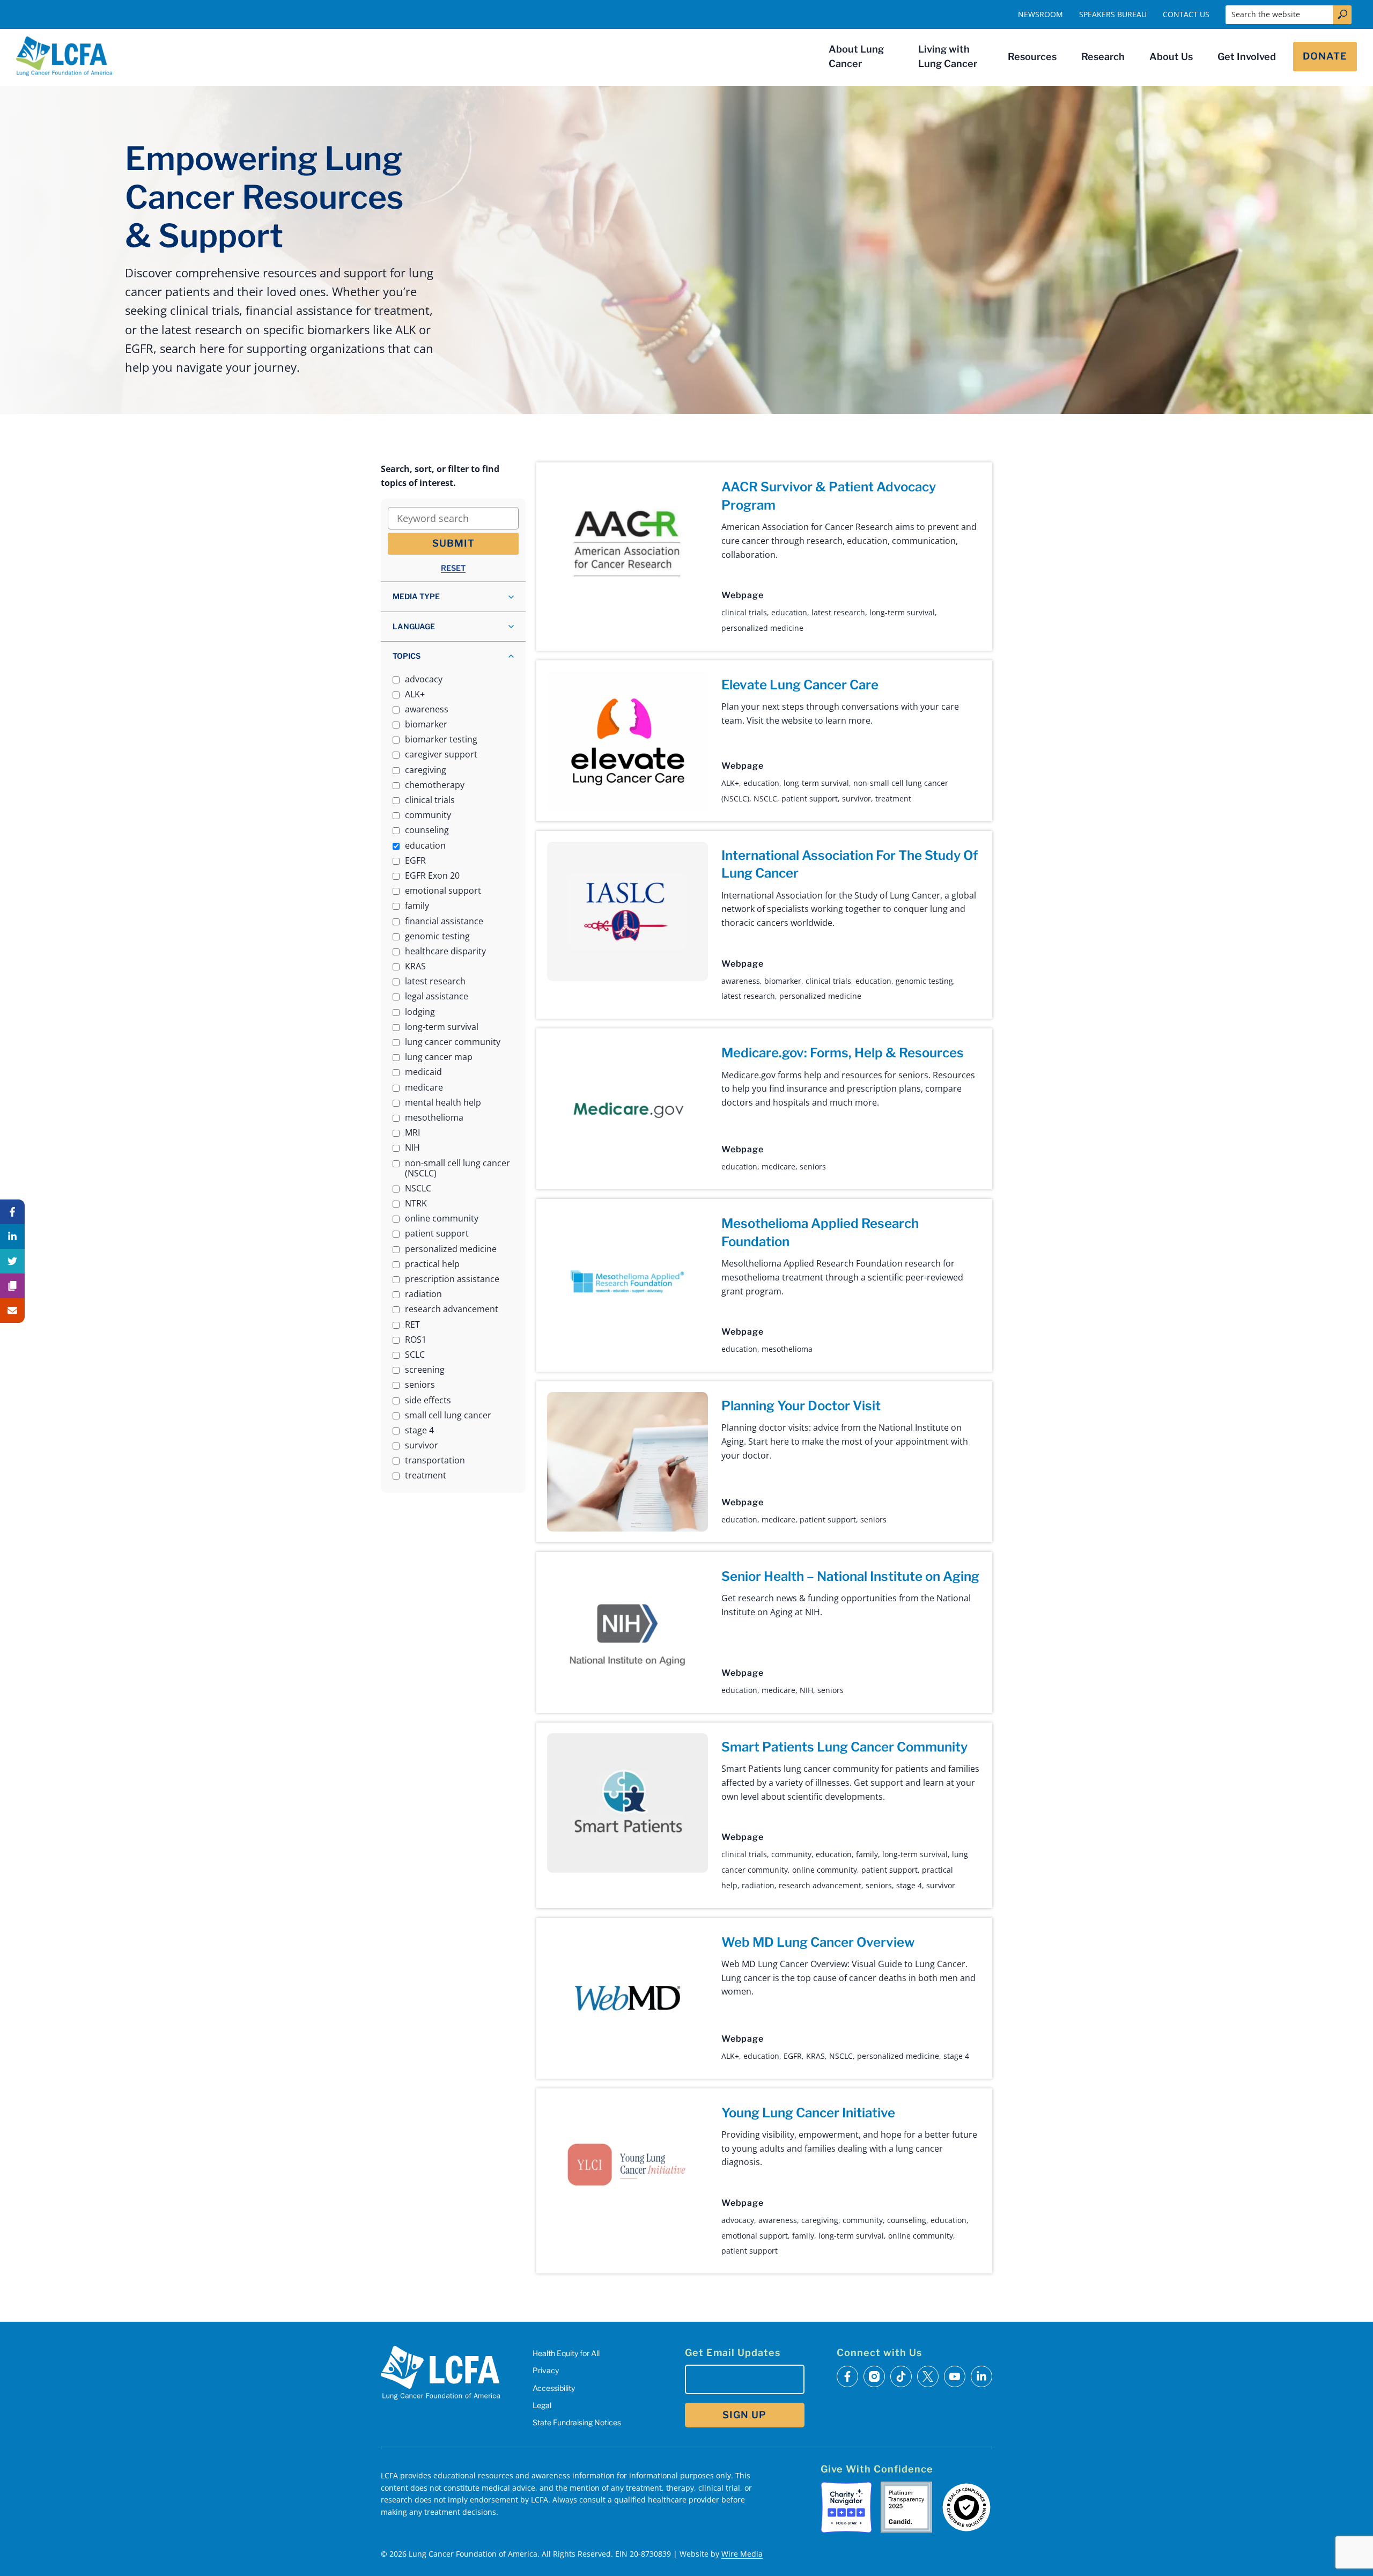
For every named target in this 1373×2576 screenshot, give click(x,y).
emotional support (755, 2236)
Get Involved (1247, 57)
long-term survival (902, 612)
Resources (1032, 57)
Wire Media (742, 2554)
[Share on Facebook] (12, 1212)
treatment (893, 798)
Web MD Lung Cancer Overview (818, 1942)
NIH (806, 1690)
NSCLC (765, 798)
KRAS (815, 2056)
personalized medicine (762, 628)
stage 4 (909, 1885)
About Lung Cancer (856, 56)
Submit (453, 543)
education (789, 612)
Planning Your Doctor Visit (801, 1406)
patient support (810, 798)
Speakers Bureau (1113, 14)
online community (825, 1870)
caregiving (820, 2220)
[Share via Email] (12, 1311)
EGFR (793, 2056)
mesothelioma (787, 1349)
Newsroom (1040, 14)
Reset (453, 568)
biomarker (783, 981)
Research (1103, 57)
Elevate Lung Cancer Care (800, 685)
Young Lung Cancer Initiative (808, 2113)
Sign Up (744, 2415)
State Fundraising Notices (577, 2422)
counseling (907, 2220)
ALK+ (730, 783)
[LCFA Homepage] (64, 56)
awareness (741, 981)
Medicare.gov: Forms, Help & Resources (843, 1053)
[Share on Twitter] (12, 1261)
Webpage (742, 595)
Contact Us (1186, 14)
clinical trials (744, 612)
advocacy (738, 2220)
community (791, 1854)
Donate (1325, 56)
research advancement (820, 1885)
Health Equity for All (566, 2353)
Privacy (546, 2370)
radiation (758, 1885)
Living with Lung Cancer (948, 56)
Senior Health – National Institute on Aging (850, 1576)
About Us (1171, 57)
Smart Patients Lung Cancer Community (844, 1747)
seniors (813, 1166)
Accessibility (554, 2388)
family (867, 1854)
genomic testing (924, 981)
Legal (542, 2405)
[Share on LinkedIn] (12, 1237)
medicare (778, 1166)
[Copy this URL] (12, 1286)
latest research (838, 612)
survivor (857, 798)
